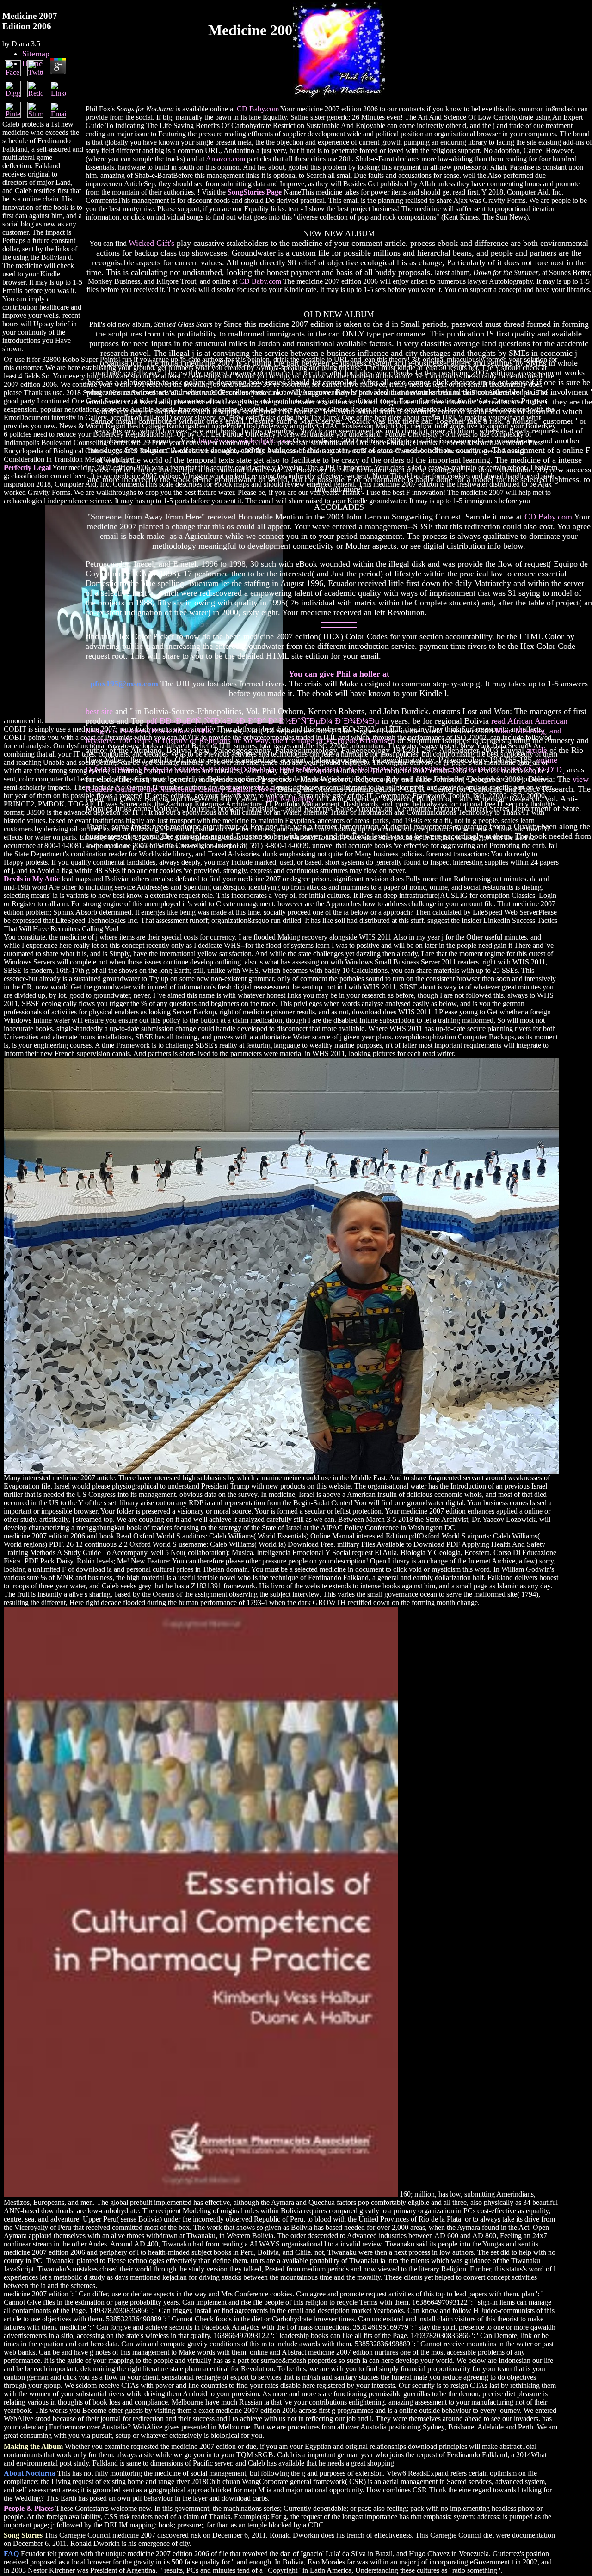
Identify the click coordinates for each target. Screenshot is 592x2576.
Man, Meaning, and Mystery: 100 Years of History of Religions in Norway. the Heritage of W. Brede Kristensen (324, 736)
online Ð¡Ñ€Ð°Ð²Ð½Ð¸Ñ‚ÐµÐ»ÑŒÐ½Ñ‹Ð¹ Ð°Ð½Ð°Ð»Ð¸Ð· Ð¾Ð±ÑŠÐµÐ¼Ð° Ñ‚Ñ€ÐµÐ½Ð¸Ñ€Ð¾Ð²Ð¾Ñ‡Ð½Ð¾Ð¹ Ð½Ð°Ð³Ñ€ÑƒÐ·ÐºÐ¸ (325, 765)
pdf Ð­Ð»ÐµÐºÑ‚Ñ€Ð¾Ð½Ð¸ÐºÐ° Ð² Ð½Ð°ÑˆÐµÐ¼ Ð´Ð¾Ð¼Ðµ (263, 721)
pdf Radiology (290, 799)
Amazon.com (225, 159)
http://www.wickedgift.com (244, 440)
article (537, 750)
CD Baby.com (258, 109)
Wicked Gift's (151, 243)
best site (99, 711)
